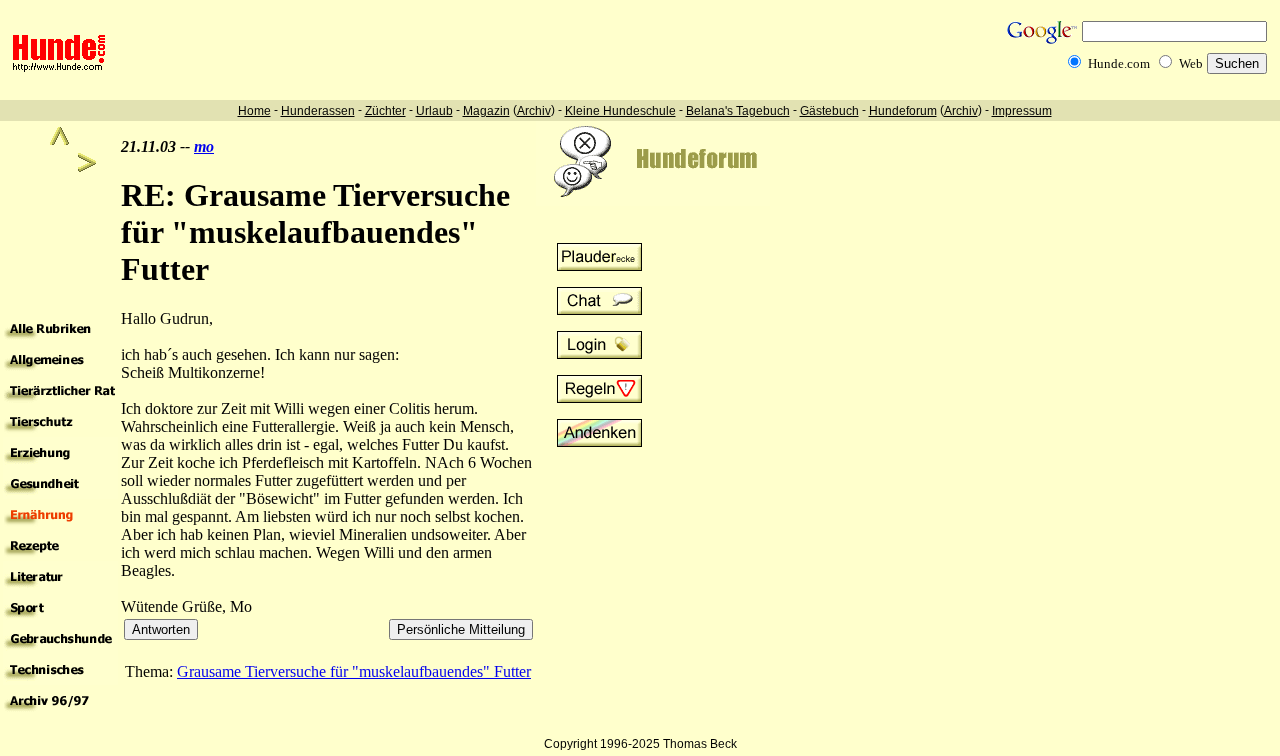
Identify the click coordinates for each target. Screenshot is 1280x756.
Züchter (385, 111)
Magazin (486, 111)
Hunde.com (1119, 63)
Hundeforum (903, 111)
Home (254, 111)
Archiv (534, 111)
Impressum (1022, 111)
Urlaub (434, 111)
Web (1191, 63)
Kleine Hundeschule (620, 111)
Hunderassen (318, 111)
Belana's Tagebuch (738, 111)
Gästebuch (829, 111)
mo (204, 146)
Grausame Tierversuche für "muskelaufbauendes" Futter (354, 671)
